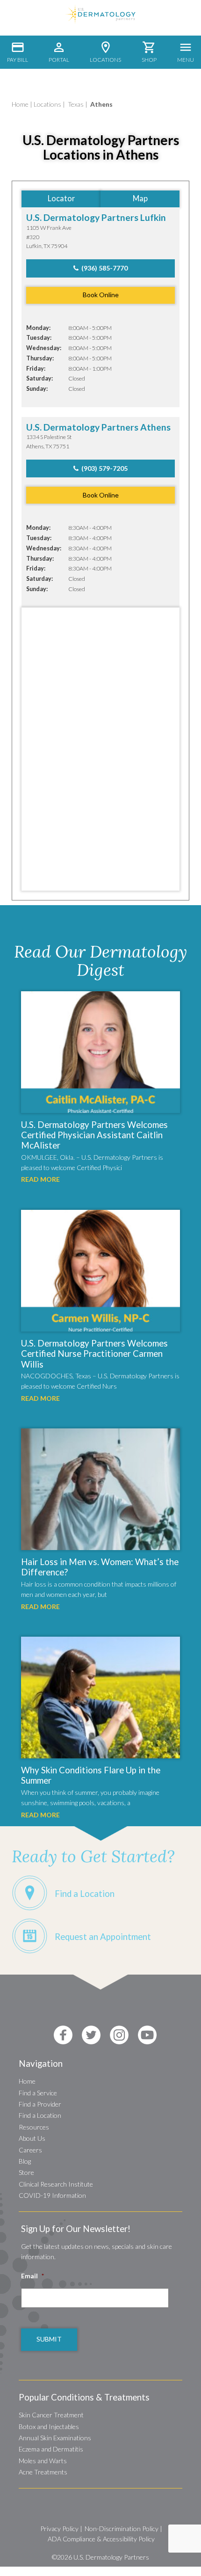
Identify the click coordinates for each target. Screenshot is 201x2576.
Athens (101, 104)
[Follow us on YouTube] (147, 2035)
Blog (25, 2161)
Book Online (101, 295)
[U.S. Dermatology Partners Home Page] (100, 21)
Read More (40, 1179)
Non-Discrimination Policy (122, 2528)
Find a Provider (40, 2104)
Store (26, 2172)
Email (32, 2276)
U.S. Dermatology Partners (111, 2557)
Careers (30, 2150)
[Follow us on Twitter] (91, 2035)
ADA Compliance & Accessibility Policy (101, 2539)
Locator (61, 198)
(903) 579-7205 (103, 468)
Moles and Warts (43, 2461)
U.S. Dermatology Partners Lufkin (96, 217)
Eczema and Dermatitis (51, 2449)
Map (140, 198)
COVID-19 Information (52, 2195)
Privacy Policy (59, 2528)
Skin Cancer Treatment (51, 2415)
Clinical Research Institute (56, 2184)
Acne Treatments (43, 2472)
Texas (76, 104)
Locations (47, 104)
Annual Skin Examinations (55, 2438)
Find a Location (40, 2115)
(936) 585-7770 (103, 268)
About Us (32, 2138)
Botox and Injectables (49, 2426)
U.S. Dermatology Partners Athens (98, 427)
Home (20, 104)
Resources (34, 2127)
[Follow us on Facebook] (63, 2035)
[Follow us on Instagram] (119, 2035)
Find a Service (38, 2093)
